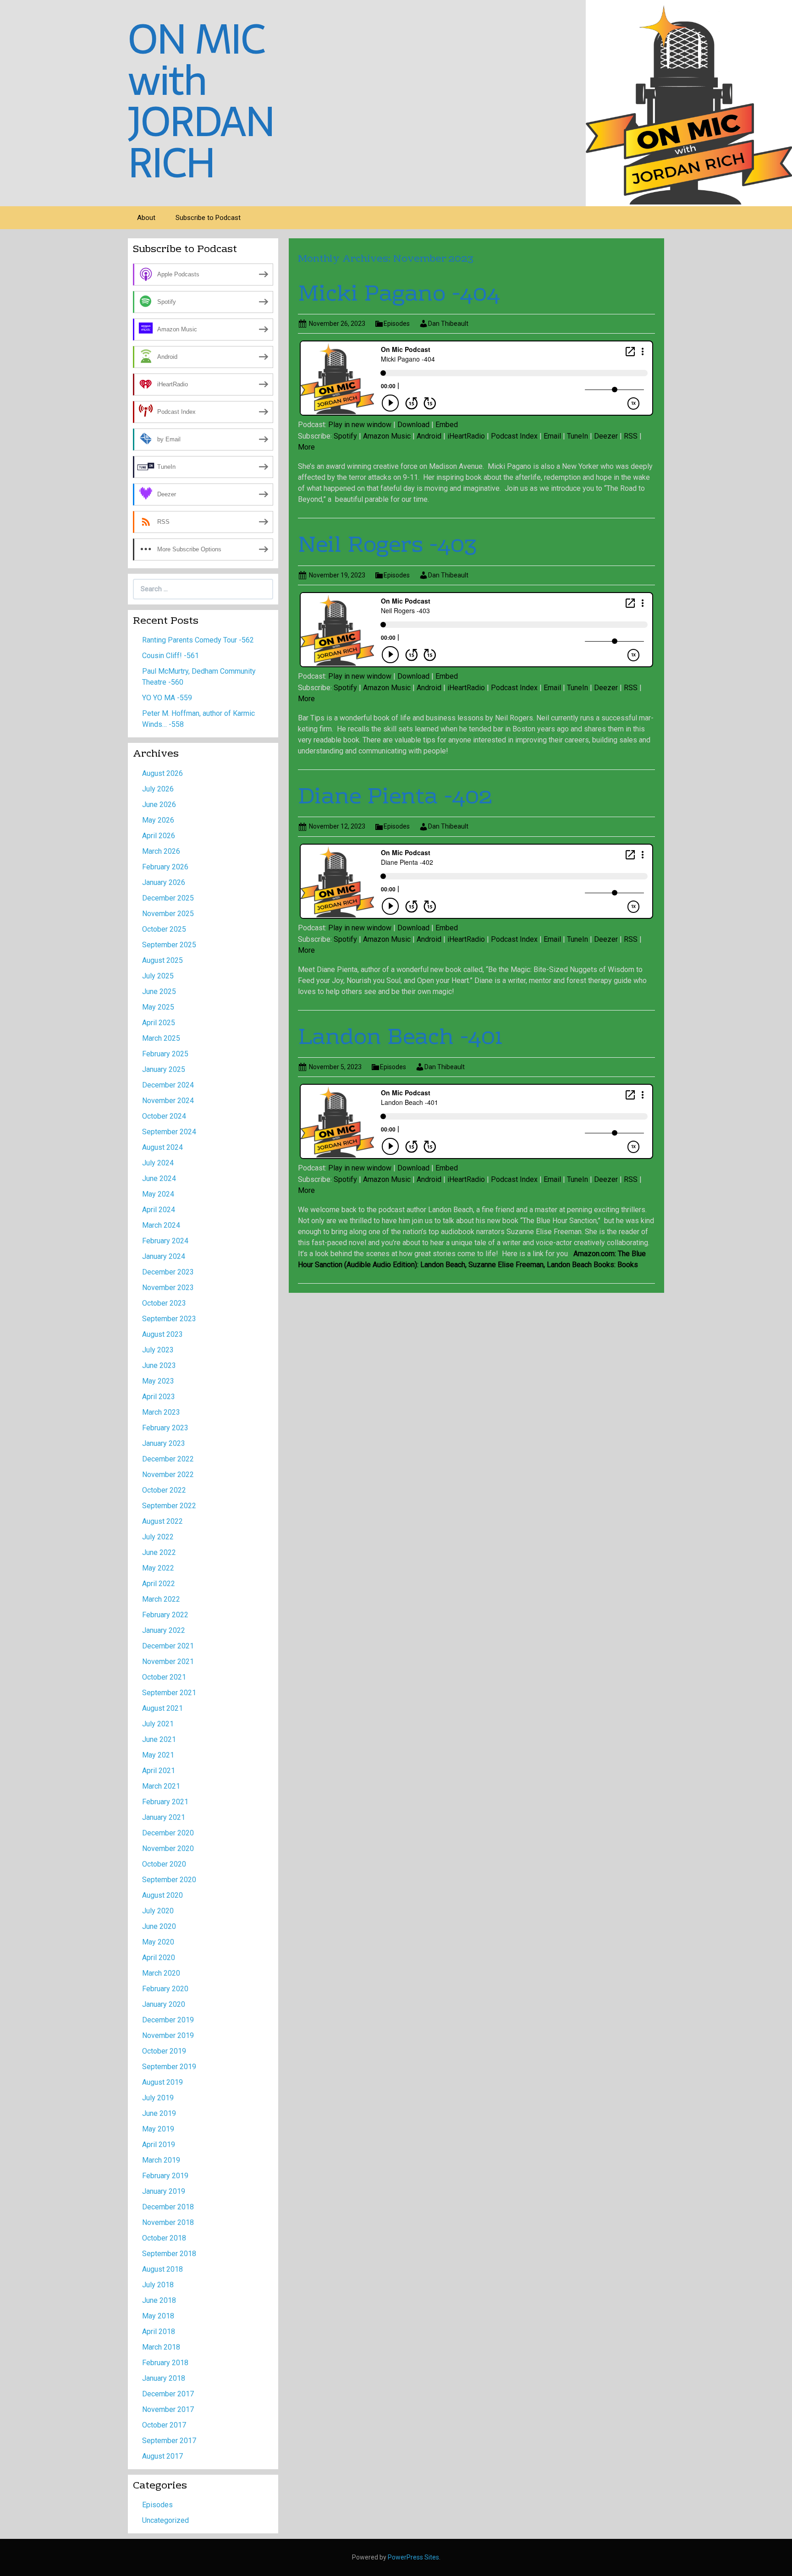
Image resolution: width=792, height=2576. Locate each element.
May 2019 (158, 2129)
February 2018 (165, 2363)
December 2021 (168, 1646)
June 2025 (159, 991)
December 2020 (168, 1833)
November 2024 (168, 1101)
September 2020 (169, 1880)
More (306, 447)
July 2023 (158, 1350)
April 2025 (159, 1023)
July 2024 (158, 1163)
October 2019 (164, 2051)
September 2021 (169, 1693)
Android (429, 436)
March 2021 (161, 1786)
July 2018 (158, 2285)
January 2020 (164, 2004)
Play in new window (360, 425)
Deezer (606, 436)
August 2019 (162, 2082)
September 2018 (169, 2254)
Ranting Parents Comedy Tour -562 (198, 640)
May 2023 (158, 1381)
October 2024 (164, 1116)
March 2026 (161, 851)
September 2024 (169, 1132)
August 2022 (162, 1521)
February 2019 (165, 2176)
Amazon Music (387, 436)
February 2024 (165, 1241)
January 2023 (164, 1443)
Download (413, 425)
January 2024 (164, 1256)
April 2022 (159, 1584)
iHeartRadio (466, 436)
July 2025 (158, 976)
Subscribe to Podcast (208, 218)
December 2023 (168, 1272)
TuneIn (577, 436)
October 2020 (164, 1864)
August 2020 (162, 1895)
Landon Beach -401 (400, 1038)
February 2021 (165, 1802)
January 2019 (164, 2191)
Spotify (345, 436)
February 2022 (165, 1615)
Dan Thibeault (448, 324)
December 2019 (168, 2020)
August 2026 (162, 773)
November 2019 (168, 2035)
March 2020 (161, 1973)
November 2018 (168, 2222)
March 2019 (161, 2160)
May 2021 (158, 1755)
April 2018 (159, 2332)
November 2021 (168, 1661)
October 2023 (164, 1303)
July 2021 (158, 1724)
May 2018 (158, 2316)
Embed (447, 425)
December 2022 (168, 1459)
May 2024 (158, 1194)
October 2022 (164, 1490)
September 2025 (169, 945)
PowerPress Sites (413, 2557)
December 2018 (168, 2207)
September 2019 (169, 2067)
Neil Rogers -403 (387, 546)
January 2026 (164, 882)
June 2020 (159, 1926)
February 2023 (165, 1428)
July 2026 (158, 789)
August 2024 (162, 1147)
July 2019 (158, 2098)
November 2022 (168, 1475)
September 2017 (169, 2441)
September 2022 (169, 1506)
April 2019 (159, 2145)
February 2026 (165, 867)
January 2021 (164, 1817)
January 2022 (164, 1630)
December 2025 (168, 898)
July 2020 (158, 1911)
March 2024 (161, 1225)
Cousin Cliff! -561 (170, 656)
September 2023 (169, 1319)
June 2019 (159, 2113)
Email (552, 436)
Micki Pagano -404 (399, 295)
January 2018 (164, 2378)
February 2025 (165, 1054)
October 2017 (164, 2425)
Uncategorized (165, 2520)
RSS (631, 436)
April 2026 (159, 836)
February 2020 (165, 1989)
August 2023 (162, 1334)
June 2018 (159, 2300)
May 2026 (158, 820)
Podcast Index (514, 436)
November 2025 (168, 914)
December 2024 (168, 1085)
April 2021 (159, 1771)
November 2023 (168, 1288)
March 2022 (161, 1599)
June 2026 (159, 805)
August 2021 (162, 1708)
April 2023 (159, 1397)
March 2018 (161, 2347)
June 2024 (159, 1178)
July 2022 (158, 1537)
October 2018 (164, 2238)
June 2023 (159, 1365)
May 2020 (158, 1942)
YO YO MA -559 (167, 698)
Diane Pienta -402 (395, 798)
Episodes (397, 324)
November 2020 (168, 1848)
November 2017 (168, 2409)
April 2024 (159, 1210)
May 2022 (158, 1568)
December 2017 (168, 2394)
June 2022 (159, 1552)
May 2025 (158, 1007)
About (146, 218)
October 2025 (164, 929)
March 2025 (161, 1038)
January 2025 (164, 1069)
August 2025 (162, 960)
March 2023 (161, 1412)
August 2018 (162, 2269)
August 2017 (162, 2456)
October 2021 (164, 1677)
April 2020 (159, 1958)
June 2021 (159, 1739)
